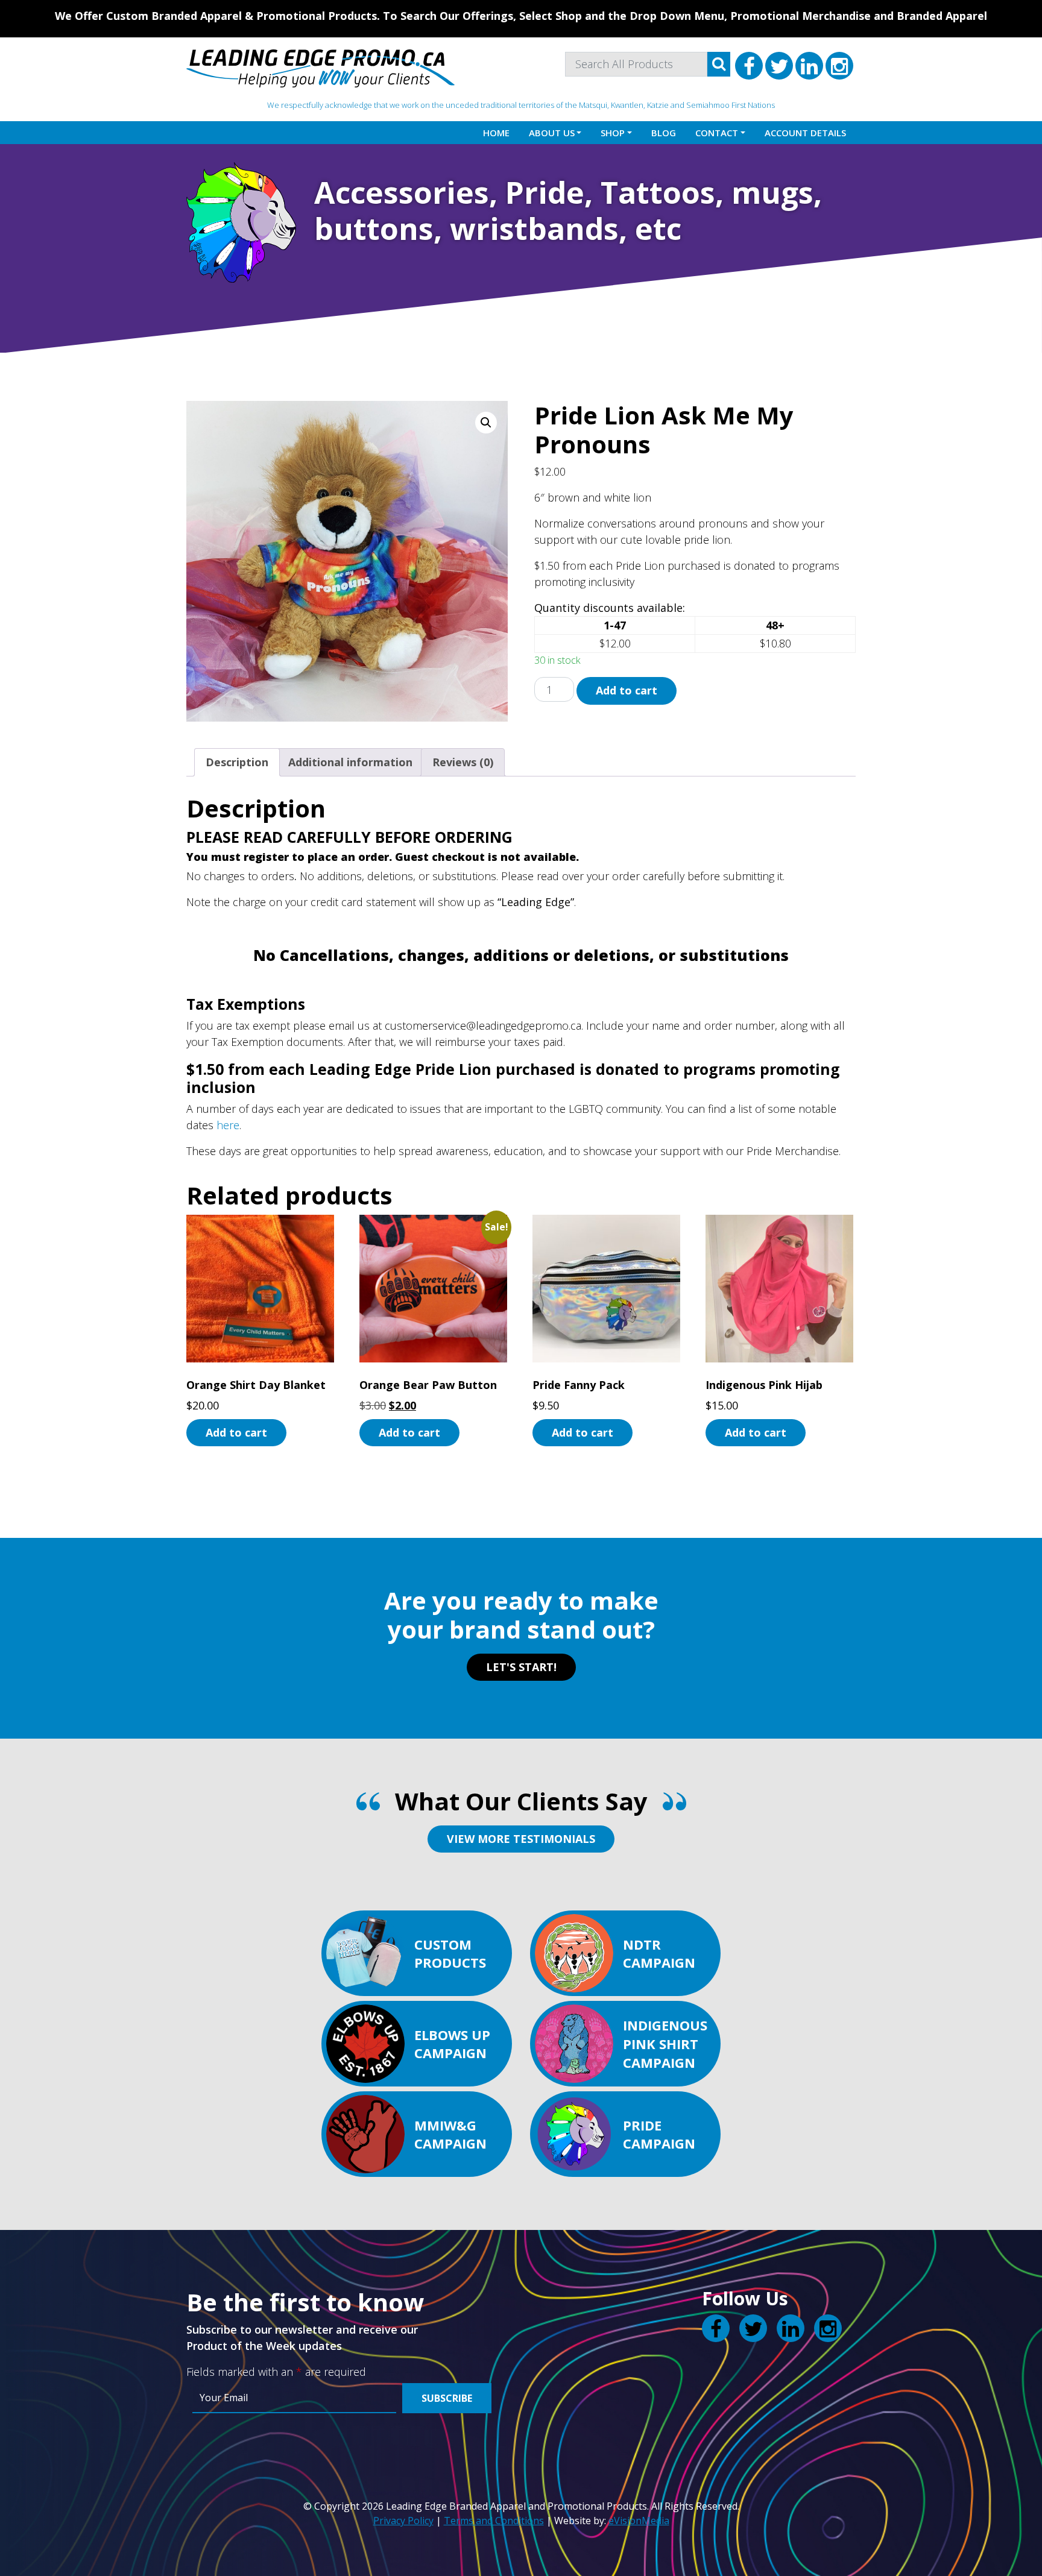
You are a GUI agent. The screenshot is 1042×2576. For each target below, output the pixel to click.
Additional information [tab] (350, 762)
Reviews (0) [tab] (463, 762)
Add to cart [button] (236, 1432)
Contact (717, 133)
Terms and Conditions (494, 2521)
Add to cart (627, 690)
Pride (545, 192)
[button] (486, 423)
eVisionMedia (639, 2521)
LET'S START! (521, 1667)
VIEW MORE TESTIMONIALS (521, 1839)
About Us (552, 133)
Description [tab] (237, 762)
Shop (613, 133)
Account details (805, 133)
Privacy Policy (403, 2521)
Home (496, 133)
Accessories (402, 192)
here (228, 1125)
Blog (664, 133)
